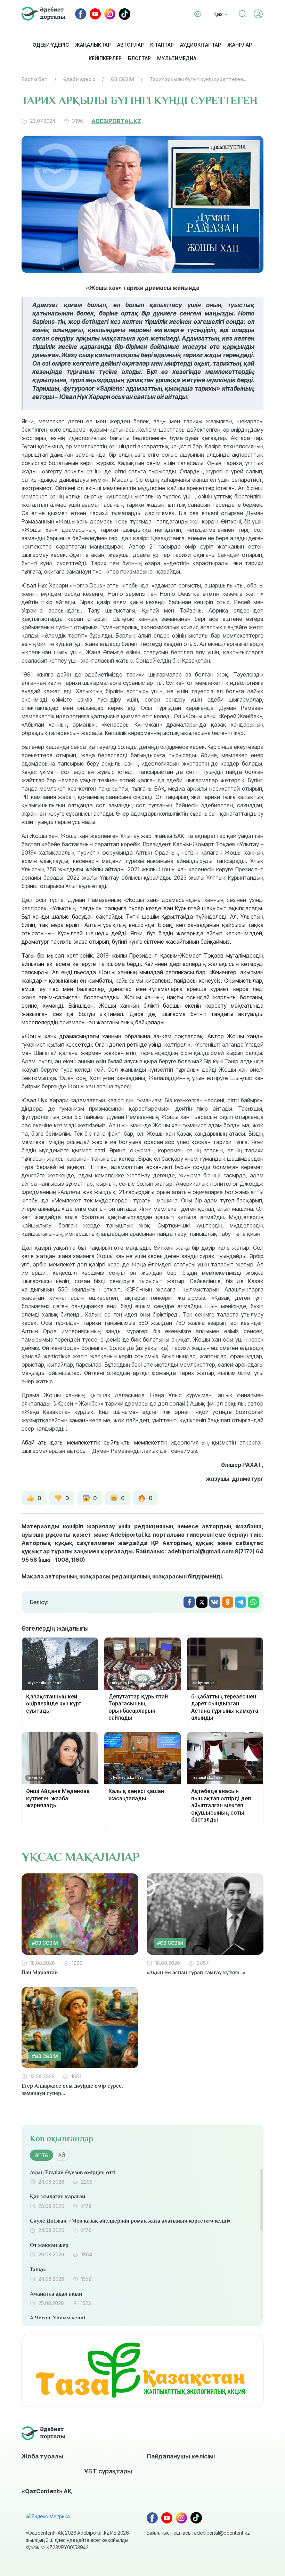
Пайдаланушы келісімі (181, 2456)
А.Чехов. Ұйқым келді (58, 2318)
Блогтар (139, 58)
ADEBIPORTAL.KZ (116, 121)
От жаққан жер (49, 2245)
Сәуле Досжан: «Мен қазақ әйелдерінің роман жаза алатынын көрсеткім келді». (131, 2221)
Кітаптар (162, 45)
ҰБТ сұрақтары (108, 2471)
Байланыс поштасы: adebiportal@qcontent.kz (198, 2533)
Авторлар (131, 45)
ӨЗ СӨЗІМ (122, 79)
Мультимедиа (177, 58)
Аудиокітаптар (201, 45)
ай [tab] (62, 2155)
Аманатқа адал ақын (56, 2294)
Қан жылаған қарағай (58, 2197)
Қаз (219, 14)
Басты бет (35, 79)
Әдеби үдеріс (51, 45)
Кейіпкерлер (105, 58)
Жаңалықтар (93, 45)
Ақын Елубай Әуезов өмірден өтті (73, 2173)
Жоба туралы (42, 2456)
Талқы (38, 2270)
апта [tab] (42, 2155)
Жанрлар (240, 45)
